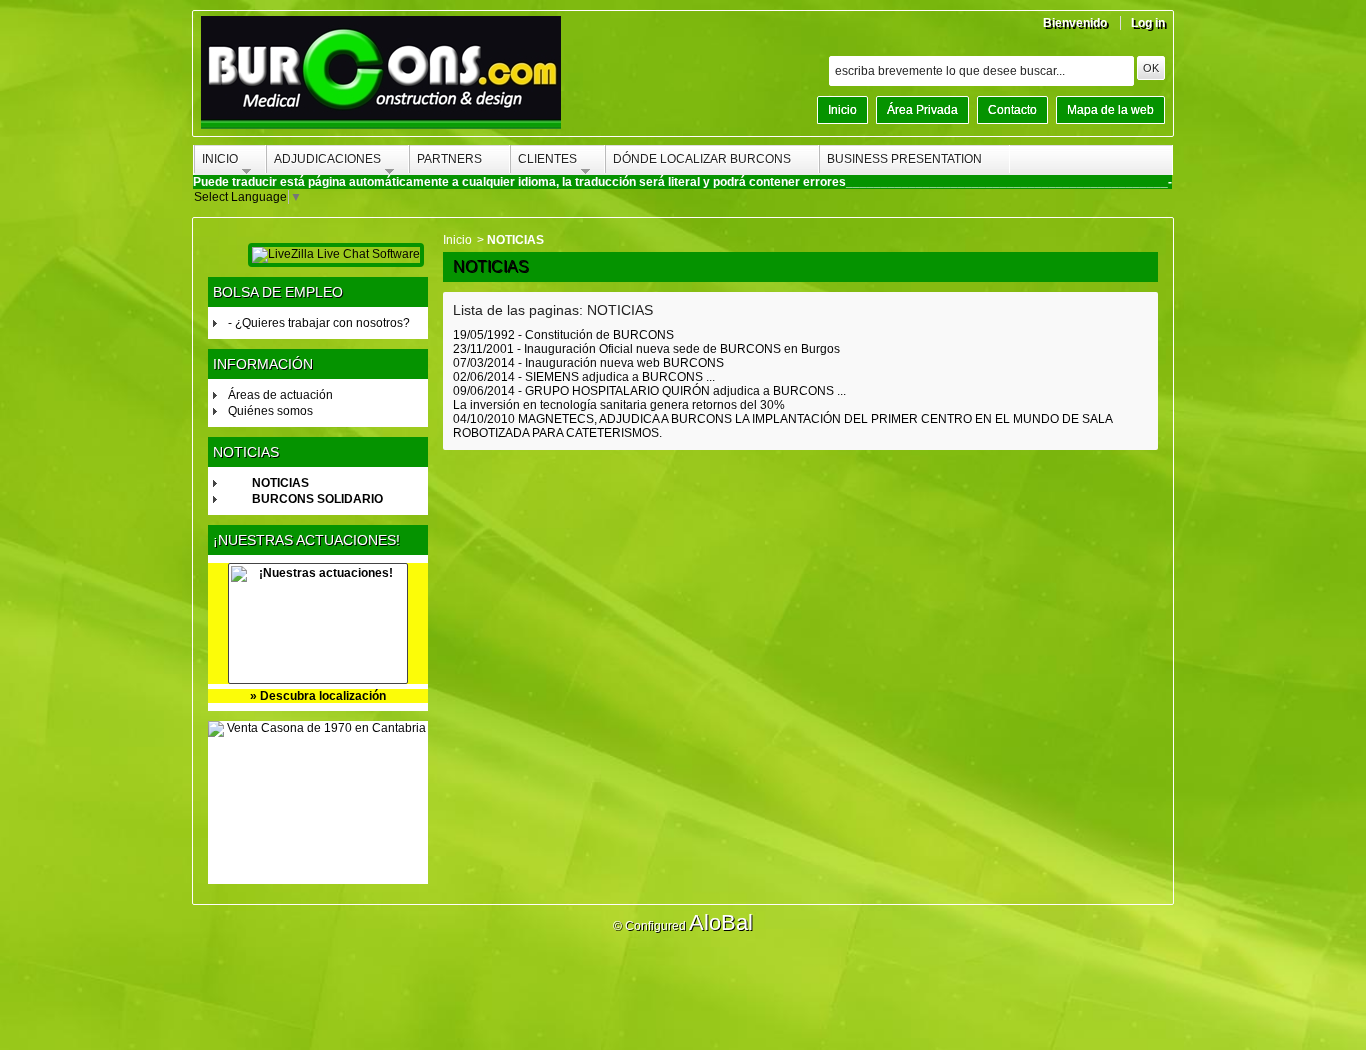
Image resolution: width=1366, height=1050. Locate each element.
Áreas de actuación (280, 395)
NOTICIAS (280, 483)
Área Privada (922, 110)
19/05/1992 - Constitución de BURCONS (563, 335)
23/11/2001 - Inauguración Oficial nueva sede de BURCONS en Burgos (646, 349)
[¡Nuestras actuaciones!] (318, 623)
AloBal (721, 922)
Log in (1148, 23)
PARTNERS (449, 159)
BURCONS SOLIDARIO (317, 499)
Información (263, 364)
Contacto (1012, 110)
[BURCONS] (381, 76)
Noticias (246, 452)
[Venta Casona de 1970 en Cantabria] (318, 802)
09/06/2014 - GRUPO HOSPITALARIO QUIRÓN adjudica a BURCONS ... (649, 391)
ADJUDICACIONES (324, 162)
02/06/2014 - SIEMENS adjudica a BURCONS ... (584, 377)
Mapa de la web (1110, 110)
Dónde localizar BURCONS (702, 159)
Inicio (842, 110)
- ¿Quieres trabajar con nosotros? (319, 323)
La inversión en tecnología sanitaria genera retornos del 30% (619, 405)
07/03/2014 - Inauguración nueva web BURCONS (588, 363)
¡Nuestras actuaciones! (306, 540)
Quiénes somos (270, 411)
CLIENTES (544, 162)
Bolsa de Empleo (278, 292)
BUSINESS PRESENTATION (904, 159)
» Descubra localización (318, 696)
